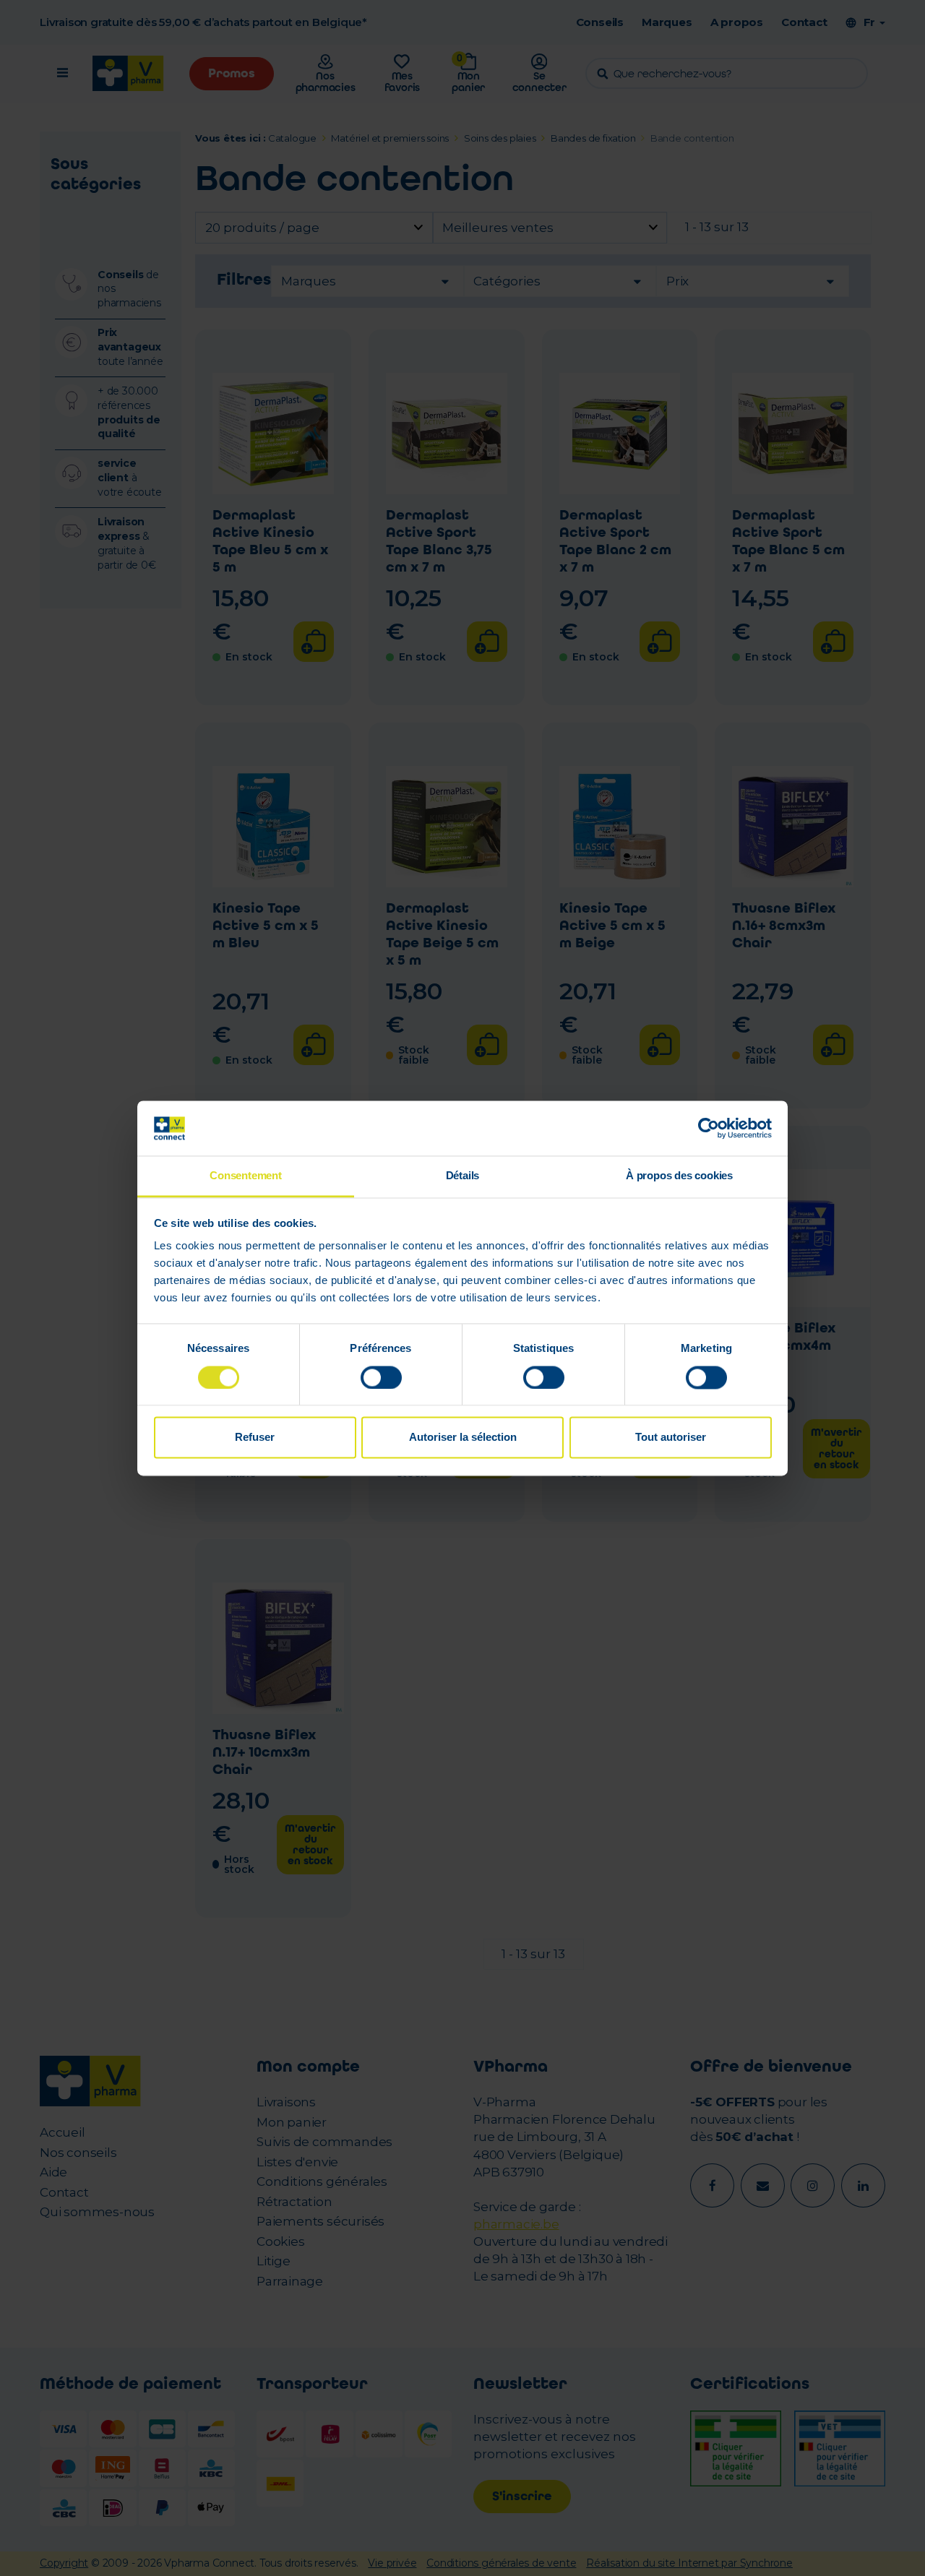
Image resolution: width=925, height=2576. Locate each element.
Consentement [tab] (246, 1176)
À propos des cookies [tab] (679, 1176)
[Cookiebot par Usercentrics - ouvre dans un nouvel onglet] (709, 1128)
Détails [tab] (463, 1176)
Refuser (255, 1438)
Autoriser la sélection (463, 1438)
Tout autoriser (671, 1438)
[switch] (381, 1377)
